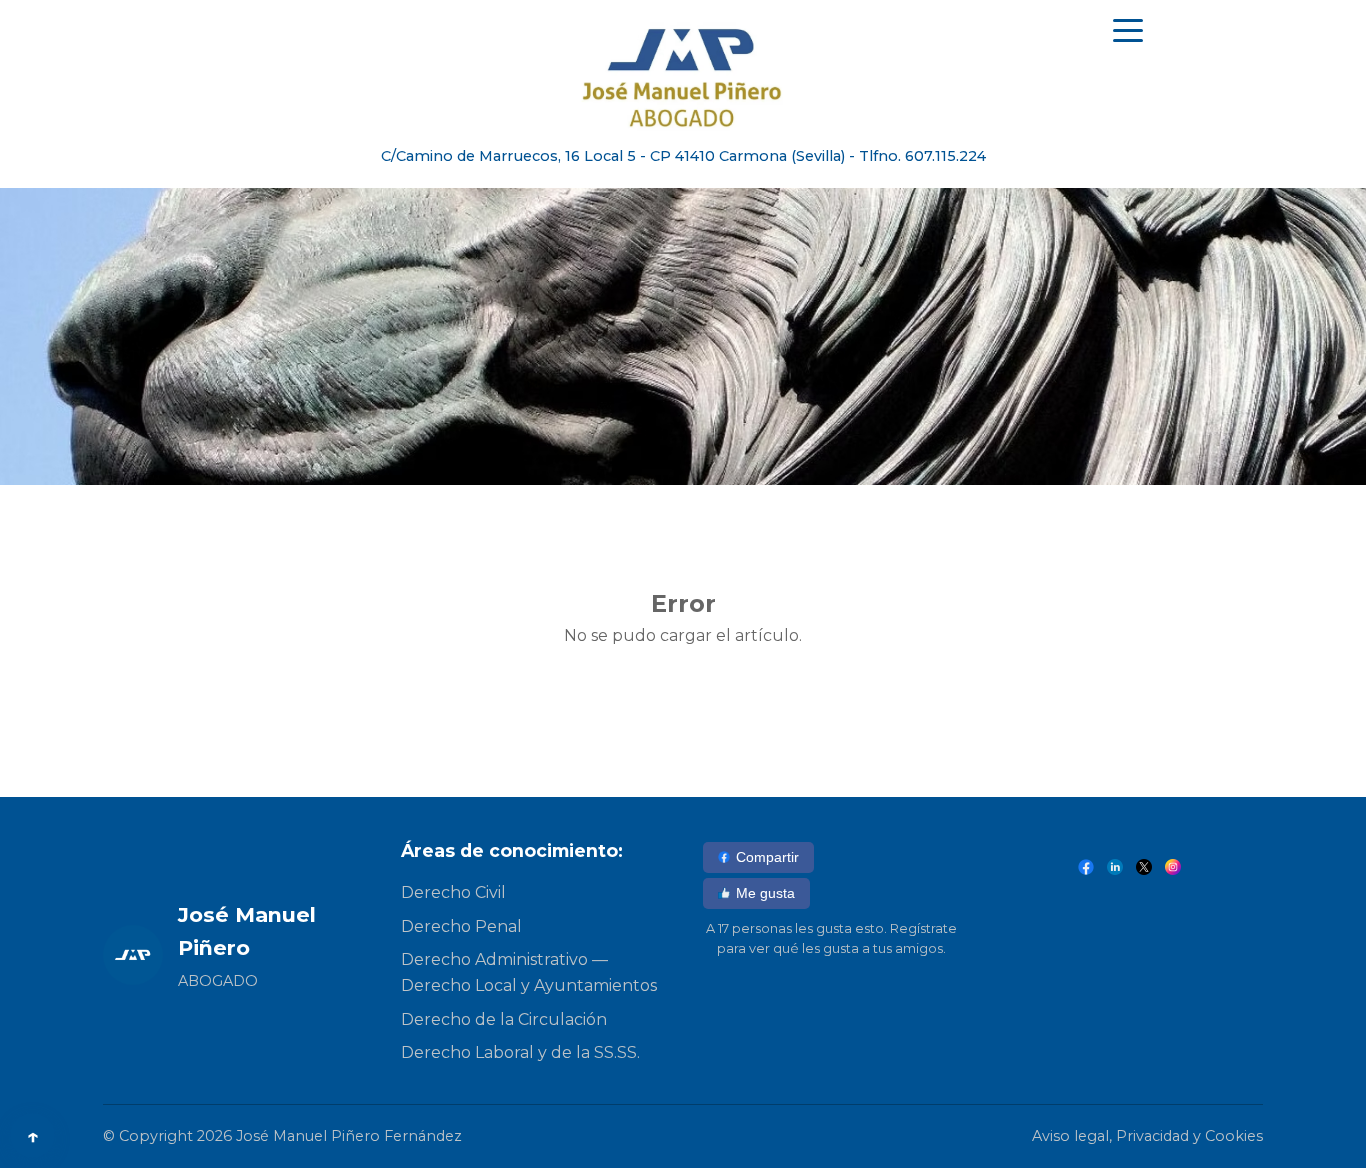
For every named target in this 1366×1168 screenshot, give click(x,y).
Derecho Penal (461, 926)
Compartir (767, 857)
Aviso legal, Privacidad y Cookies (1147, 1136)
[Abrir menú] (1128, 30)
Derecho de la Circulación (504, 1019)
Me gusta (765, 893)
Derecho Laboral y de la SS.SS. (520, 1052)
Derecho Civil (453, 892)
